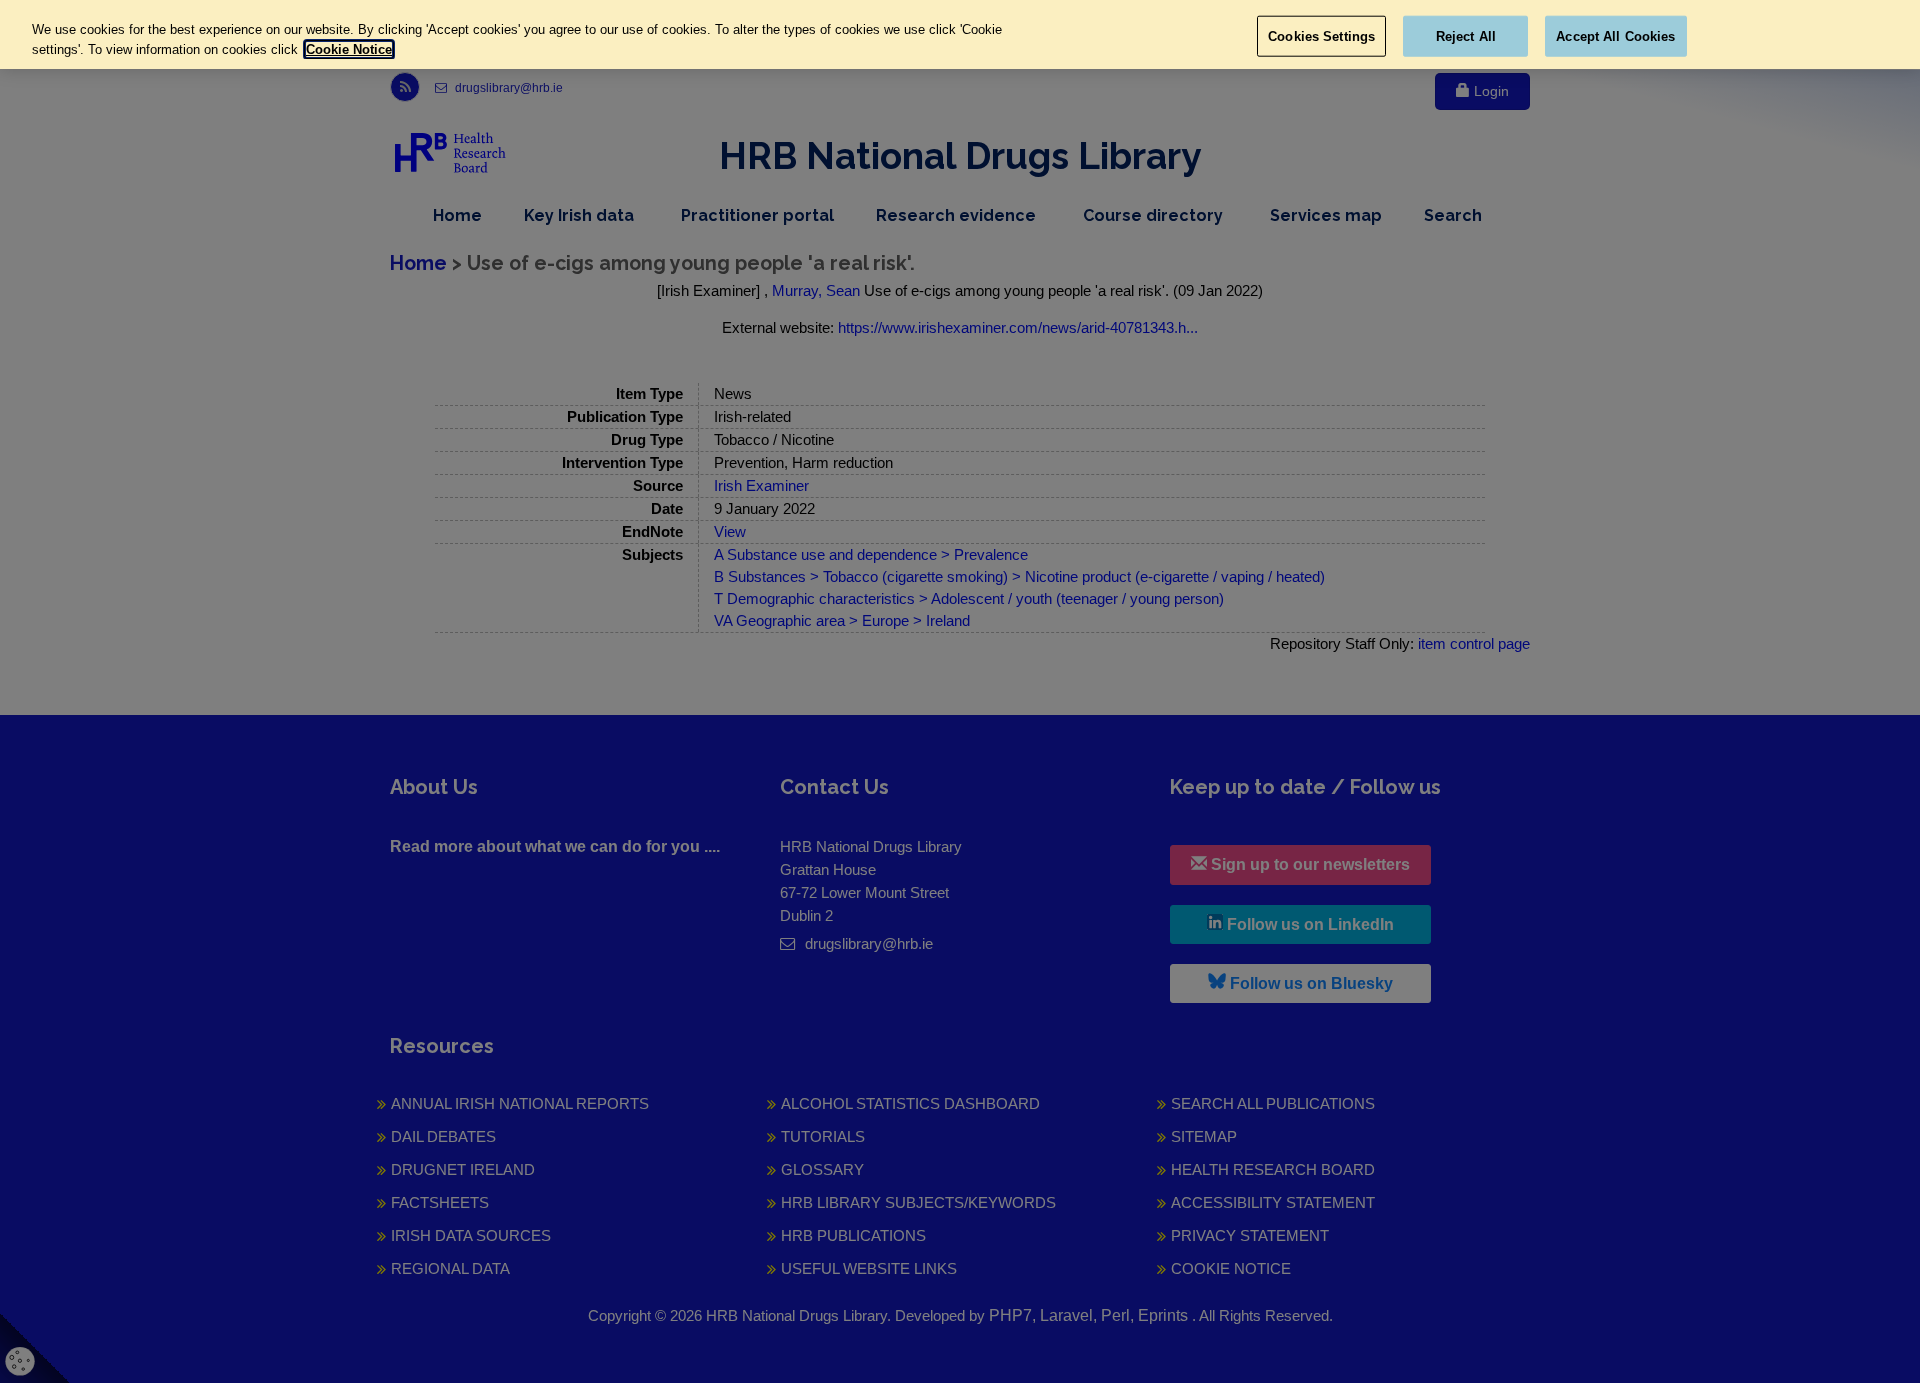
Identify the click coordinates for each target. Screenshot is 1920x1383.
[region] (960, 34)
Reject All (1466, 35)
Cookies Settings (1321, 35)
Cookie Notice (349, 49)
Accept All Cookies (1615, 35)
